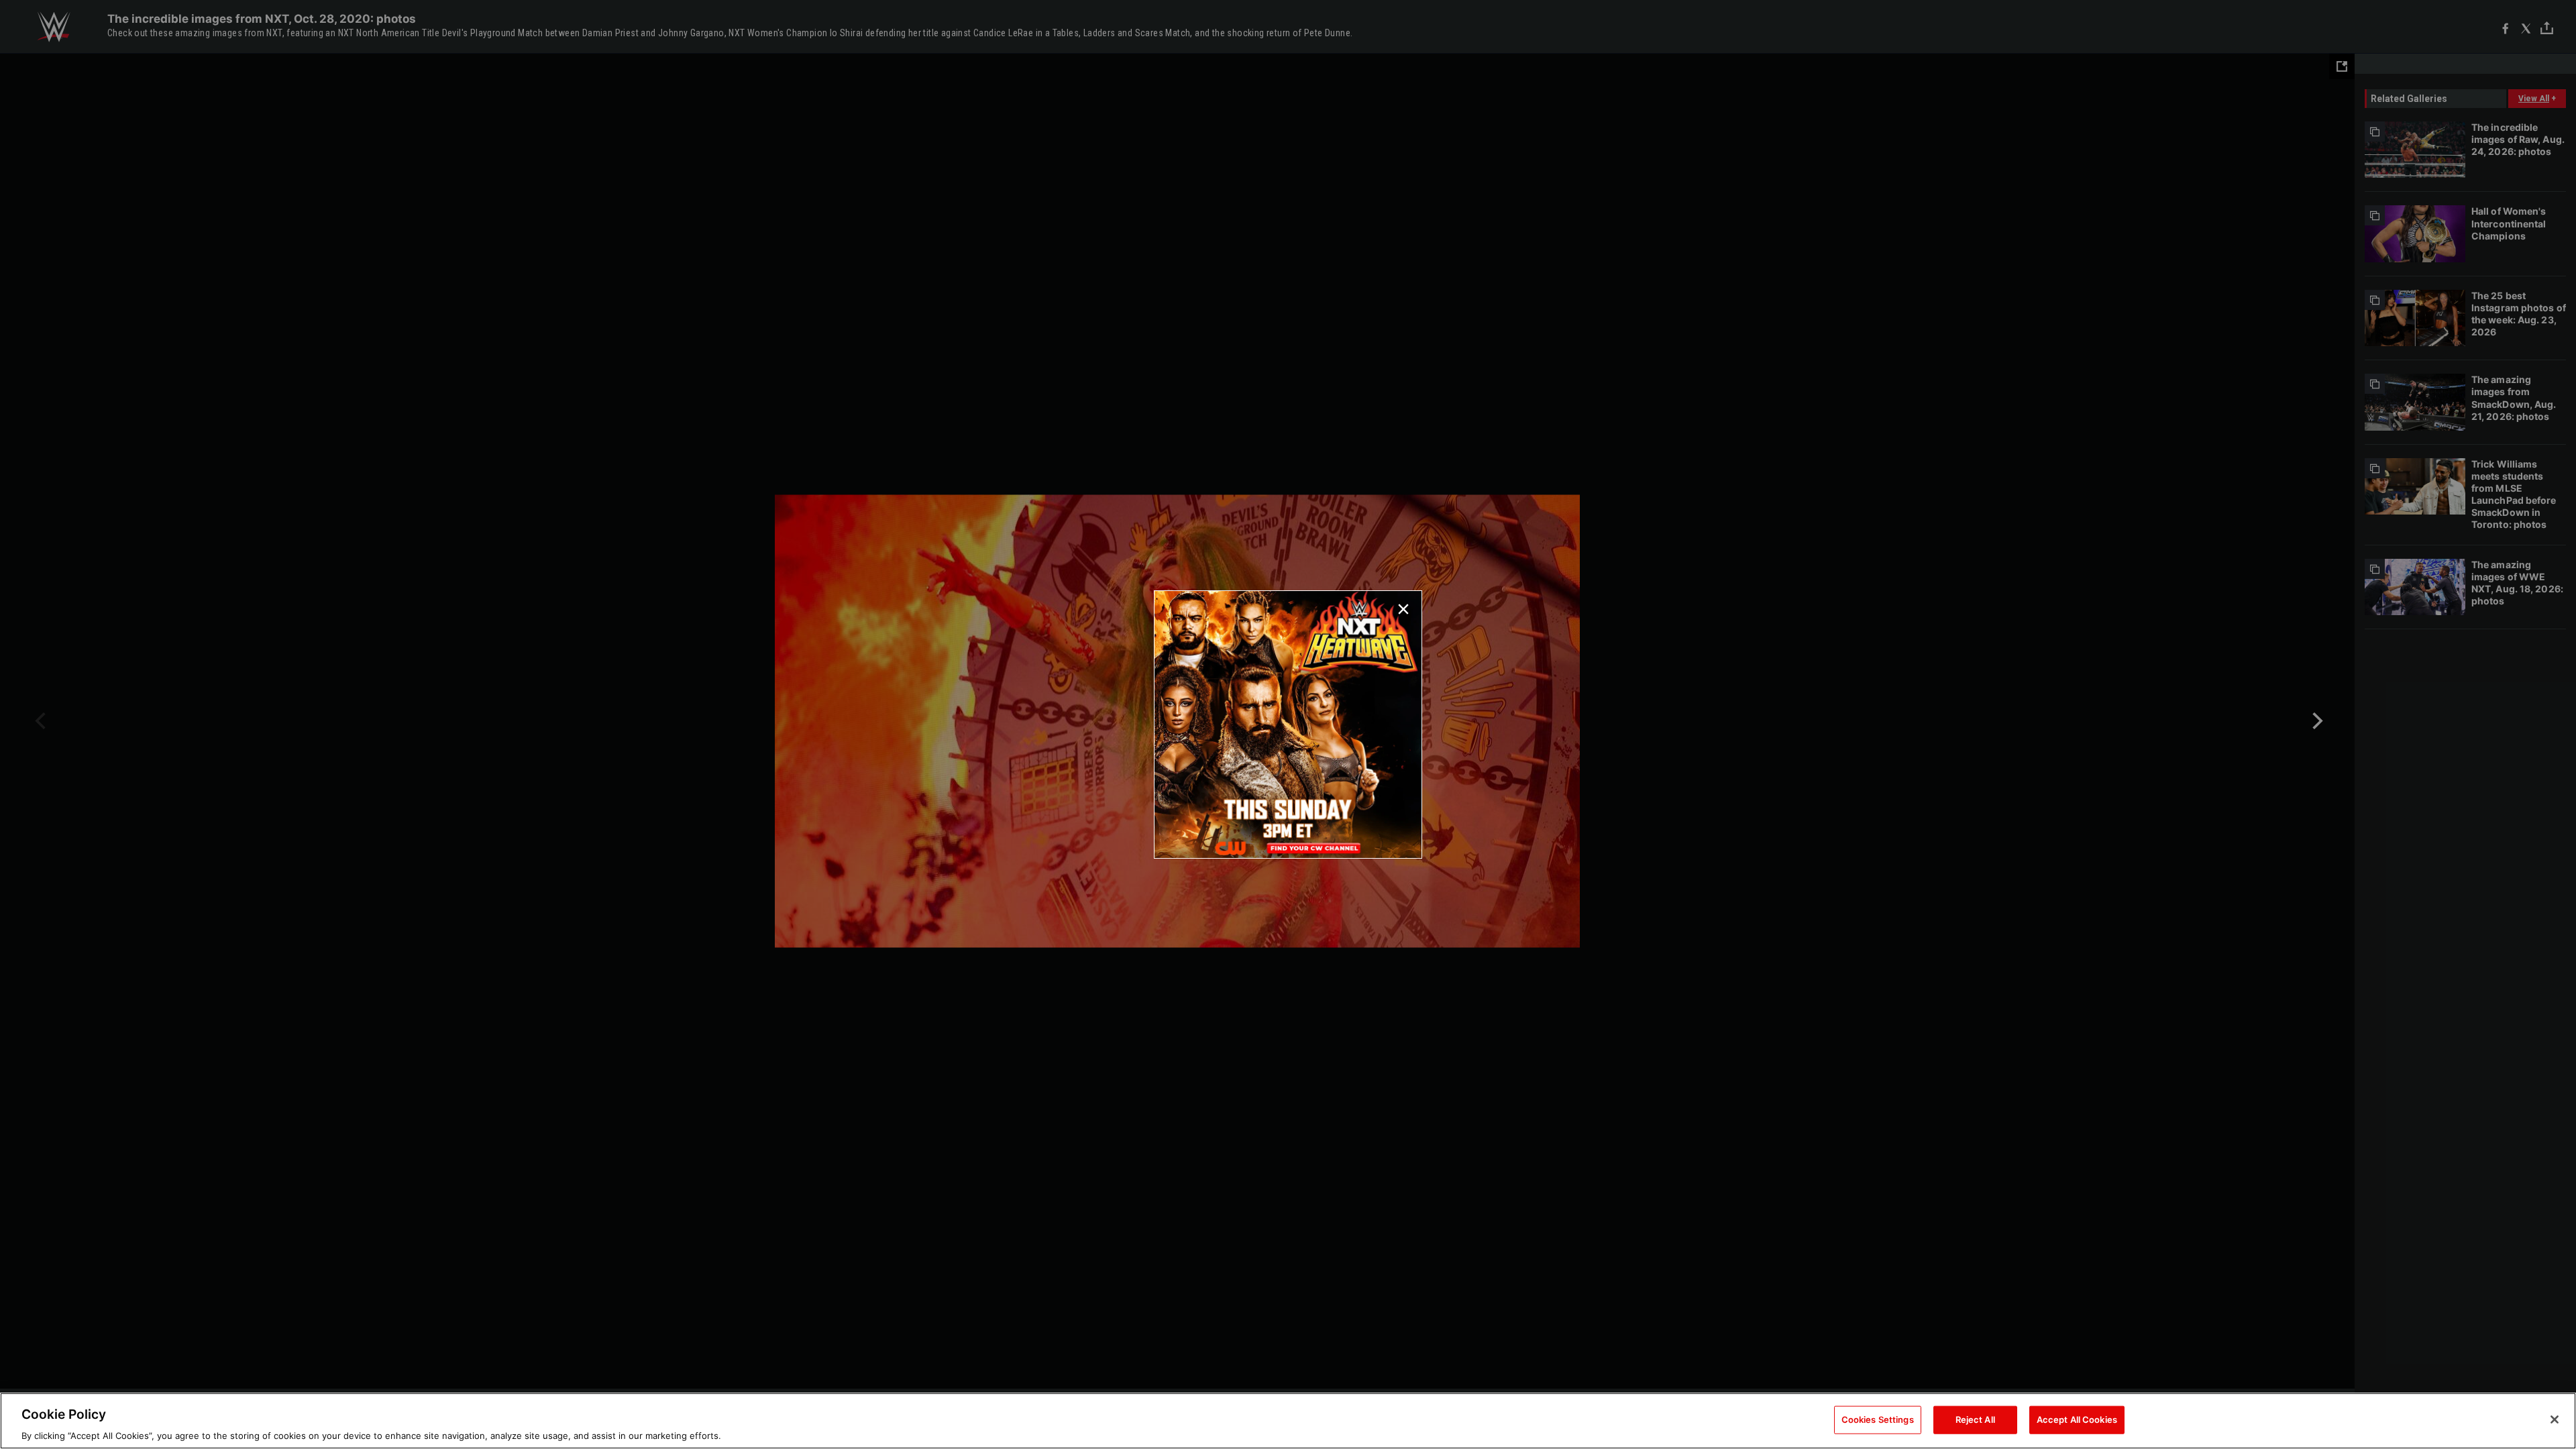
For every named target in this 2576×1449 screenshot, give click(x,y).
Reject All (1975, 1419)
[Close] (2555, 1419)
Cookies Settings (1878, 1419)
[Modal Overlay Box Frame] (1288, 724)
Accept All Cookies (2077, 1419)
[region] (1288, 1421)
